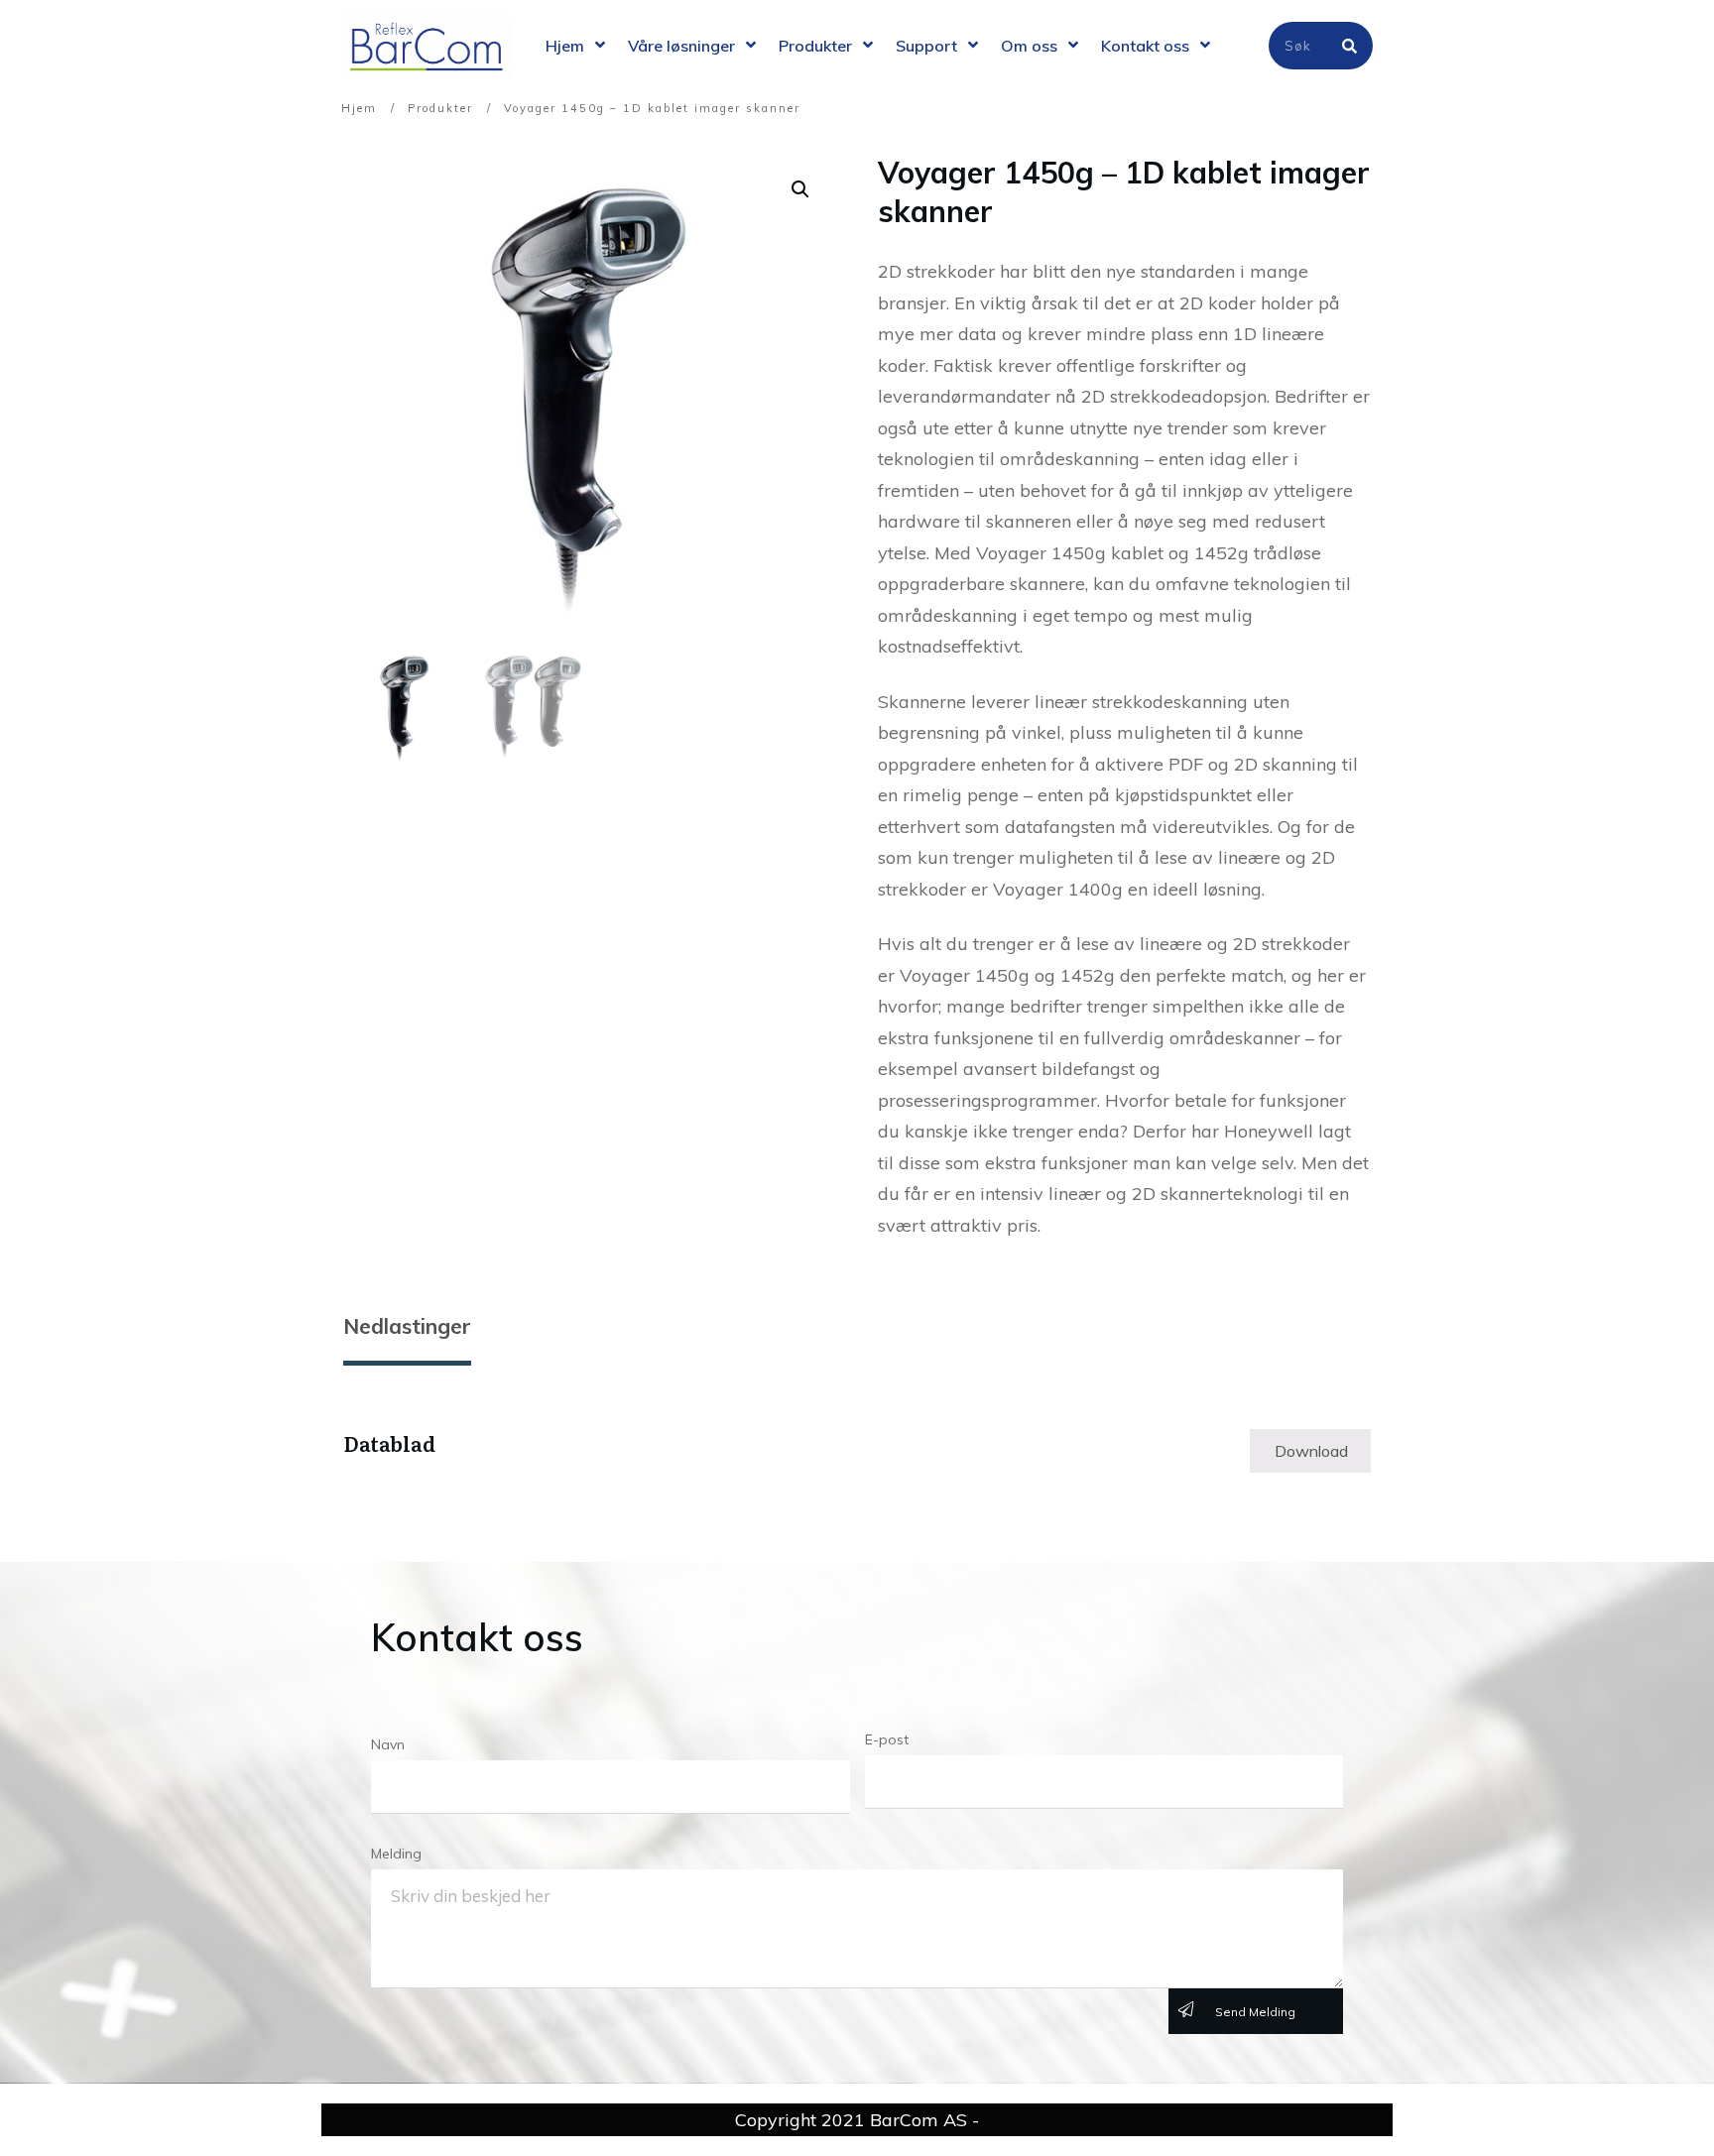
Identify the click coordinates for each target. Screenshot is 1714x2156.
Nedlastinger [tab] (407, 1326)
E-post (887, 1739)
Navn (388, 1744)
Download (1311, 1451)
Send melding (1255, 2012)
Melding (396, 1854)
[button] (800, 189)
